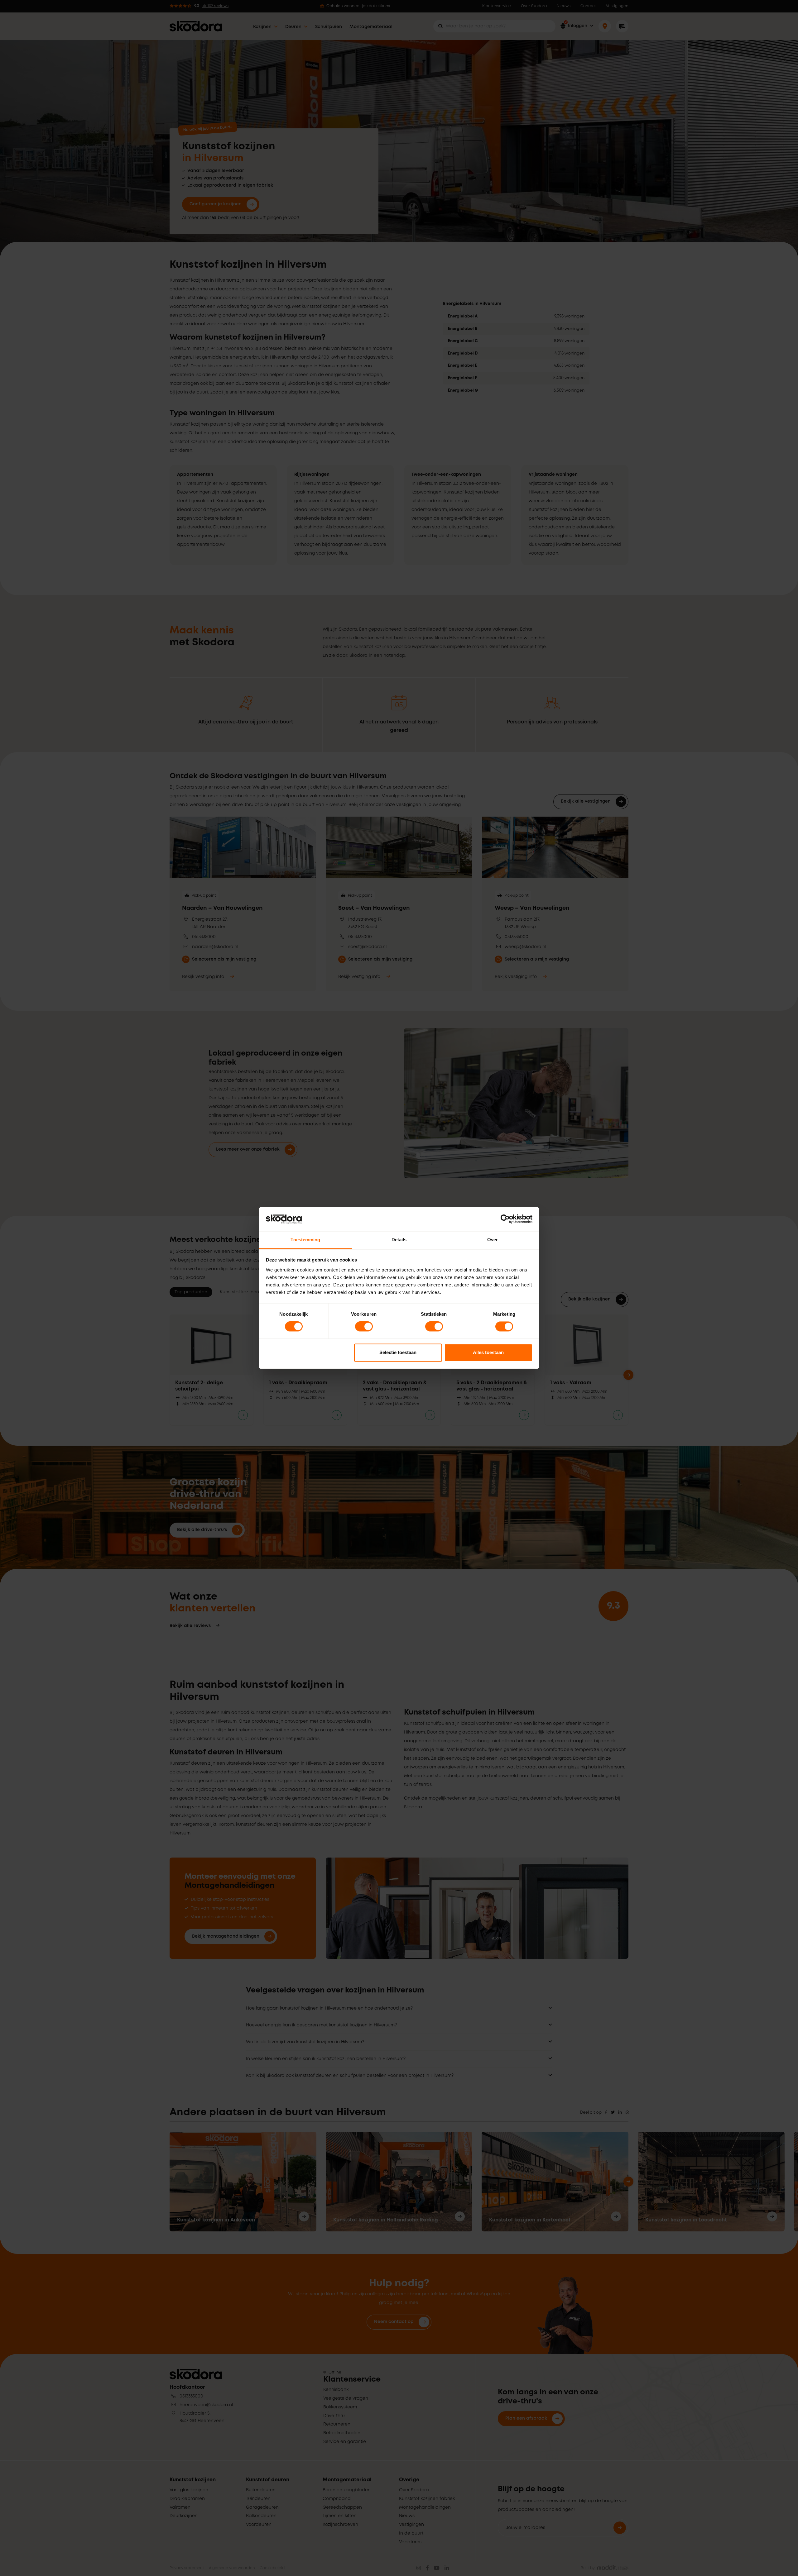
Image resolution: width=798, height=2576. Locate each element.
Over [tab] (493, 1240)
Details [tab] (399, 1240)
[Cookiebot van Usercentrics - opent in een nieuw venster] (505, 1219)
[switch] (364, 1327)
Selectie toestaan (398, 1352)
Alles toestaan (488, 1352)
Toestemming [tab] (305, 1240)
